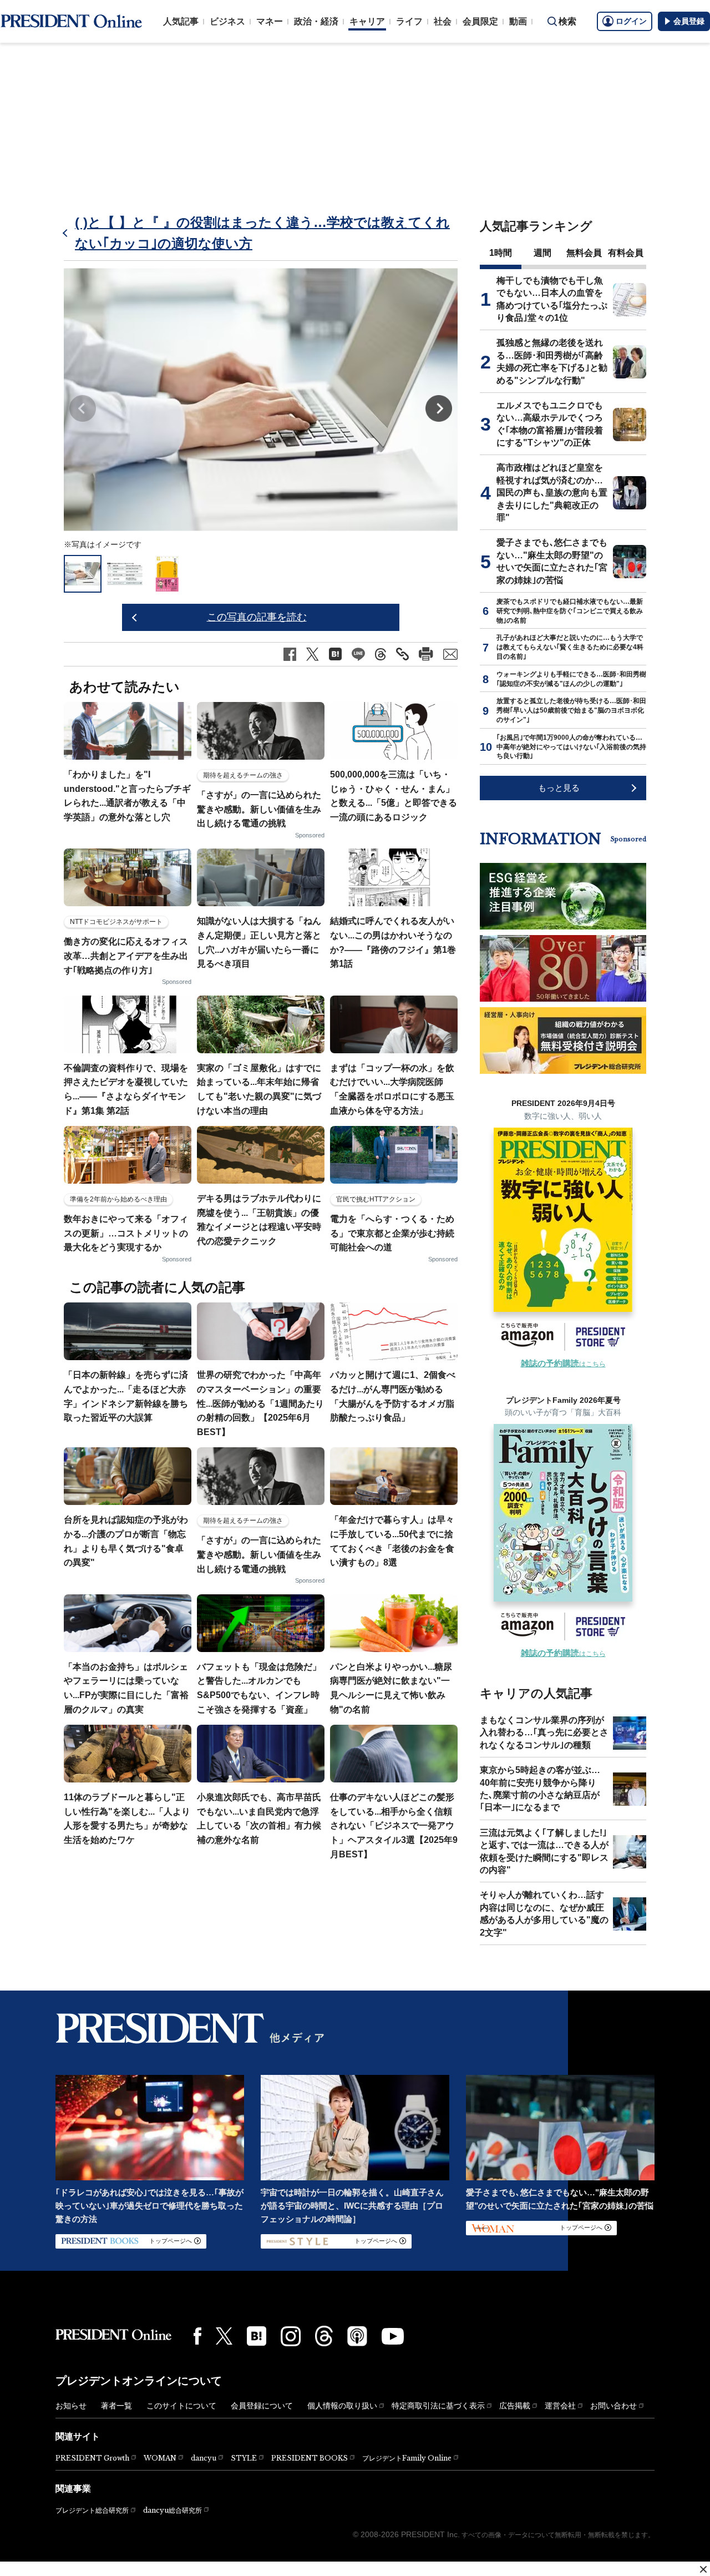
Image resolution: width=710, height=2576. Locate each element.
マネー (270, 21)
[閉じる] (703, 2569)
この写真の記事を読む (257, 617)
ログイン (631, 21)
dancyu (204, 2458)
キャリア (367, 21)
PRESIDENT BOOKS (310, 2458)
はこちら (563, 1364)
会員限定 (480, 21)
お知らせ (71, 2406)
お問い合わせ (613, 2406)
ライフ (409, 21)
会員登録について (262, 2406)
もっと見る (559, 788)
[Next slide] (439, 408)
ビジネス (227, 21)
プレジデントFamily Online (407, 2458)
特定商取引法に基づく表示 (438, 2406)
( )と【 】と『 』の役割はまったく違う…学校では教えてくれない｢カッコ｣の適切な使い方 (262, 233)
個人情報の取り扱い (342, 2406)
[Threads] (324, 2336)
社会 (443, 21)
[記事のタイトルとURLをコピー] (402, 654)
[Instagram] (291, 2336)
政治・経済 (316, 21)
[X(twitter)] (224, 2336)
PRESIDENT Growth (92, 2458)
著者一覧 (116, 2406)
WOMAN (160, 2458)
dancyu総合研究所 (173, 2510)
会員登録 (689, 21)
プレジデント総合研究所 (92, 2511)
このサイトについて (181, 2406)
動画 (518, 21)
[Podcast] (357, 2336)
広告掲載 (515, 2406)
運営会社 (560, 2406)
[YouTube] (393, 2336)
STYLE (244, 2458)
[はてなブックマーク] (257, 2336)
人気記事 (181, 21)
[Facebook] (197, 2336)
